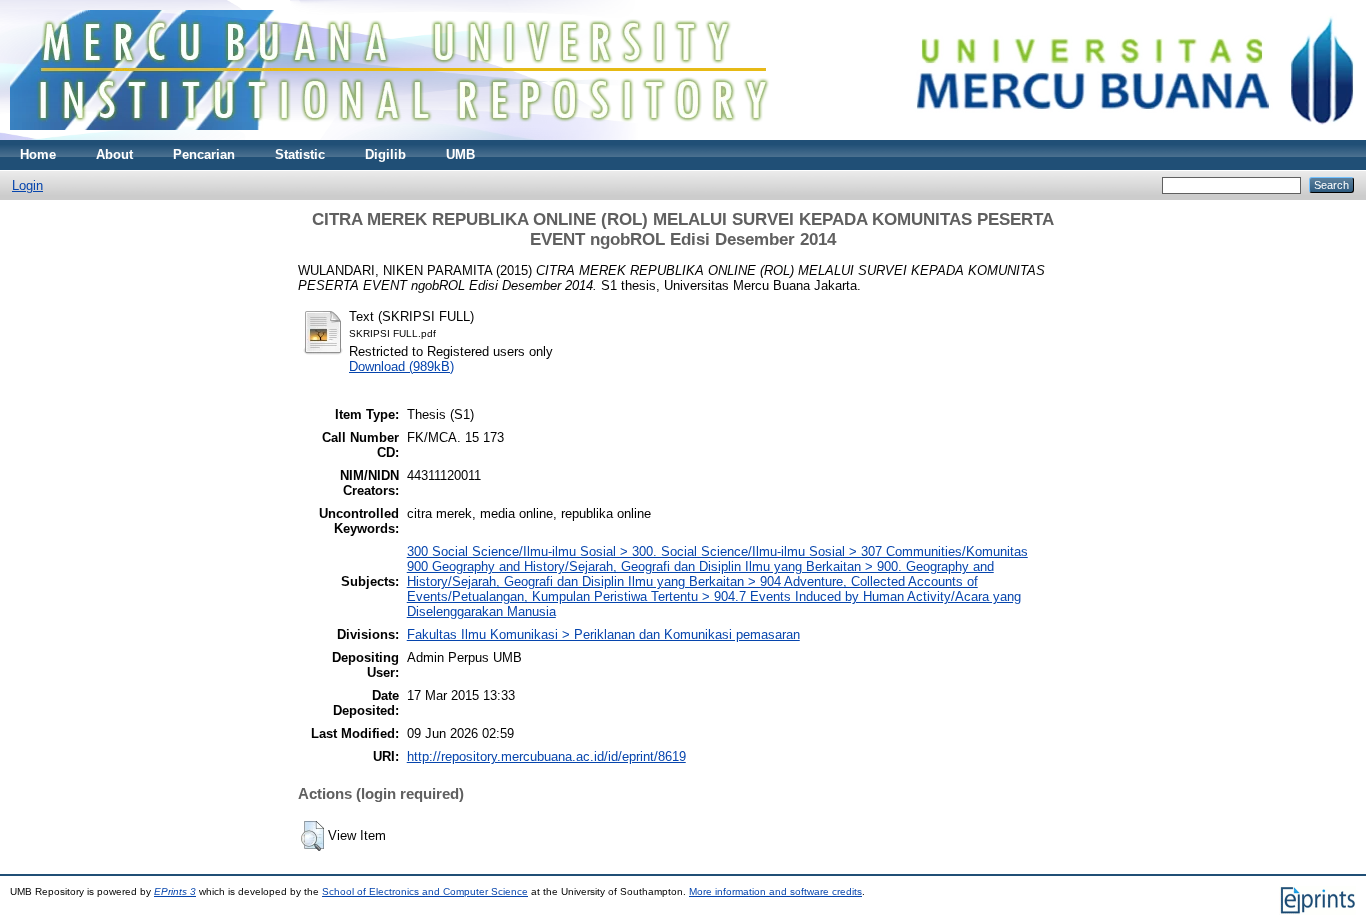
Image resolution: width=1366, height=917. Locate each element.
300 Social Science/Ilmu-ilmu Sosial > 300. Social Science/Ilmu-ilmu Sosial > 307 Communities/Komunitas (717, 551)
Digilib (385, 154)
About (114, 154)
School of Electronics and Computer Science (425, 891)
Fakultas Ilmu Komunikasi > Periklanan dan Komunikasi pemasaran (603, 634)
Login (27, 185)
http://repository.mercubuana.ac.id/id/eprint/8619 (546, 756)
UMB (460, 154)
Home (38, 154)
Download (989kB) (401, 366)
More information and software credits (775, 891)
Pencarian (204, 154)
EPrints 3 (175, 891)
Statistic (300, 154)
